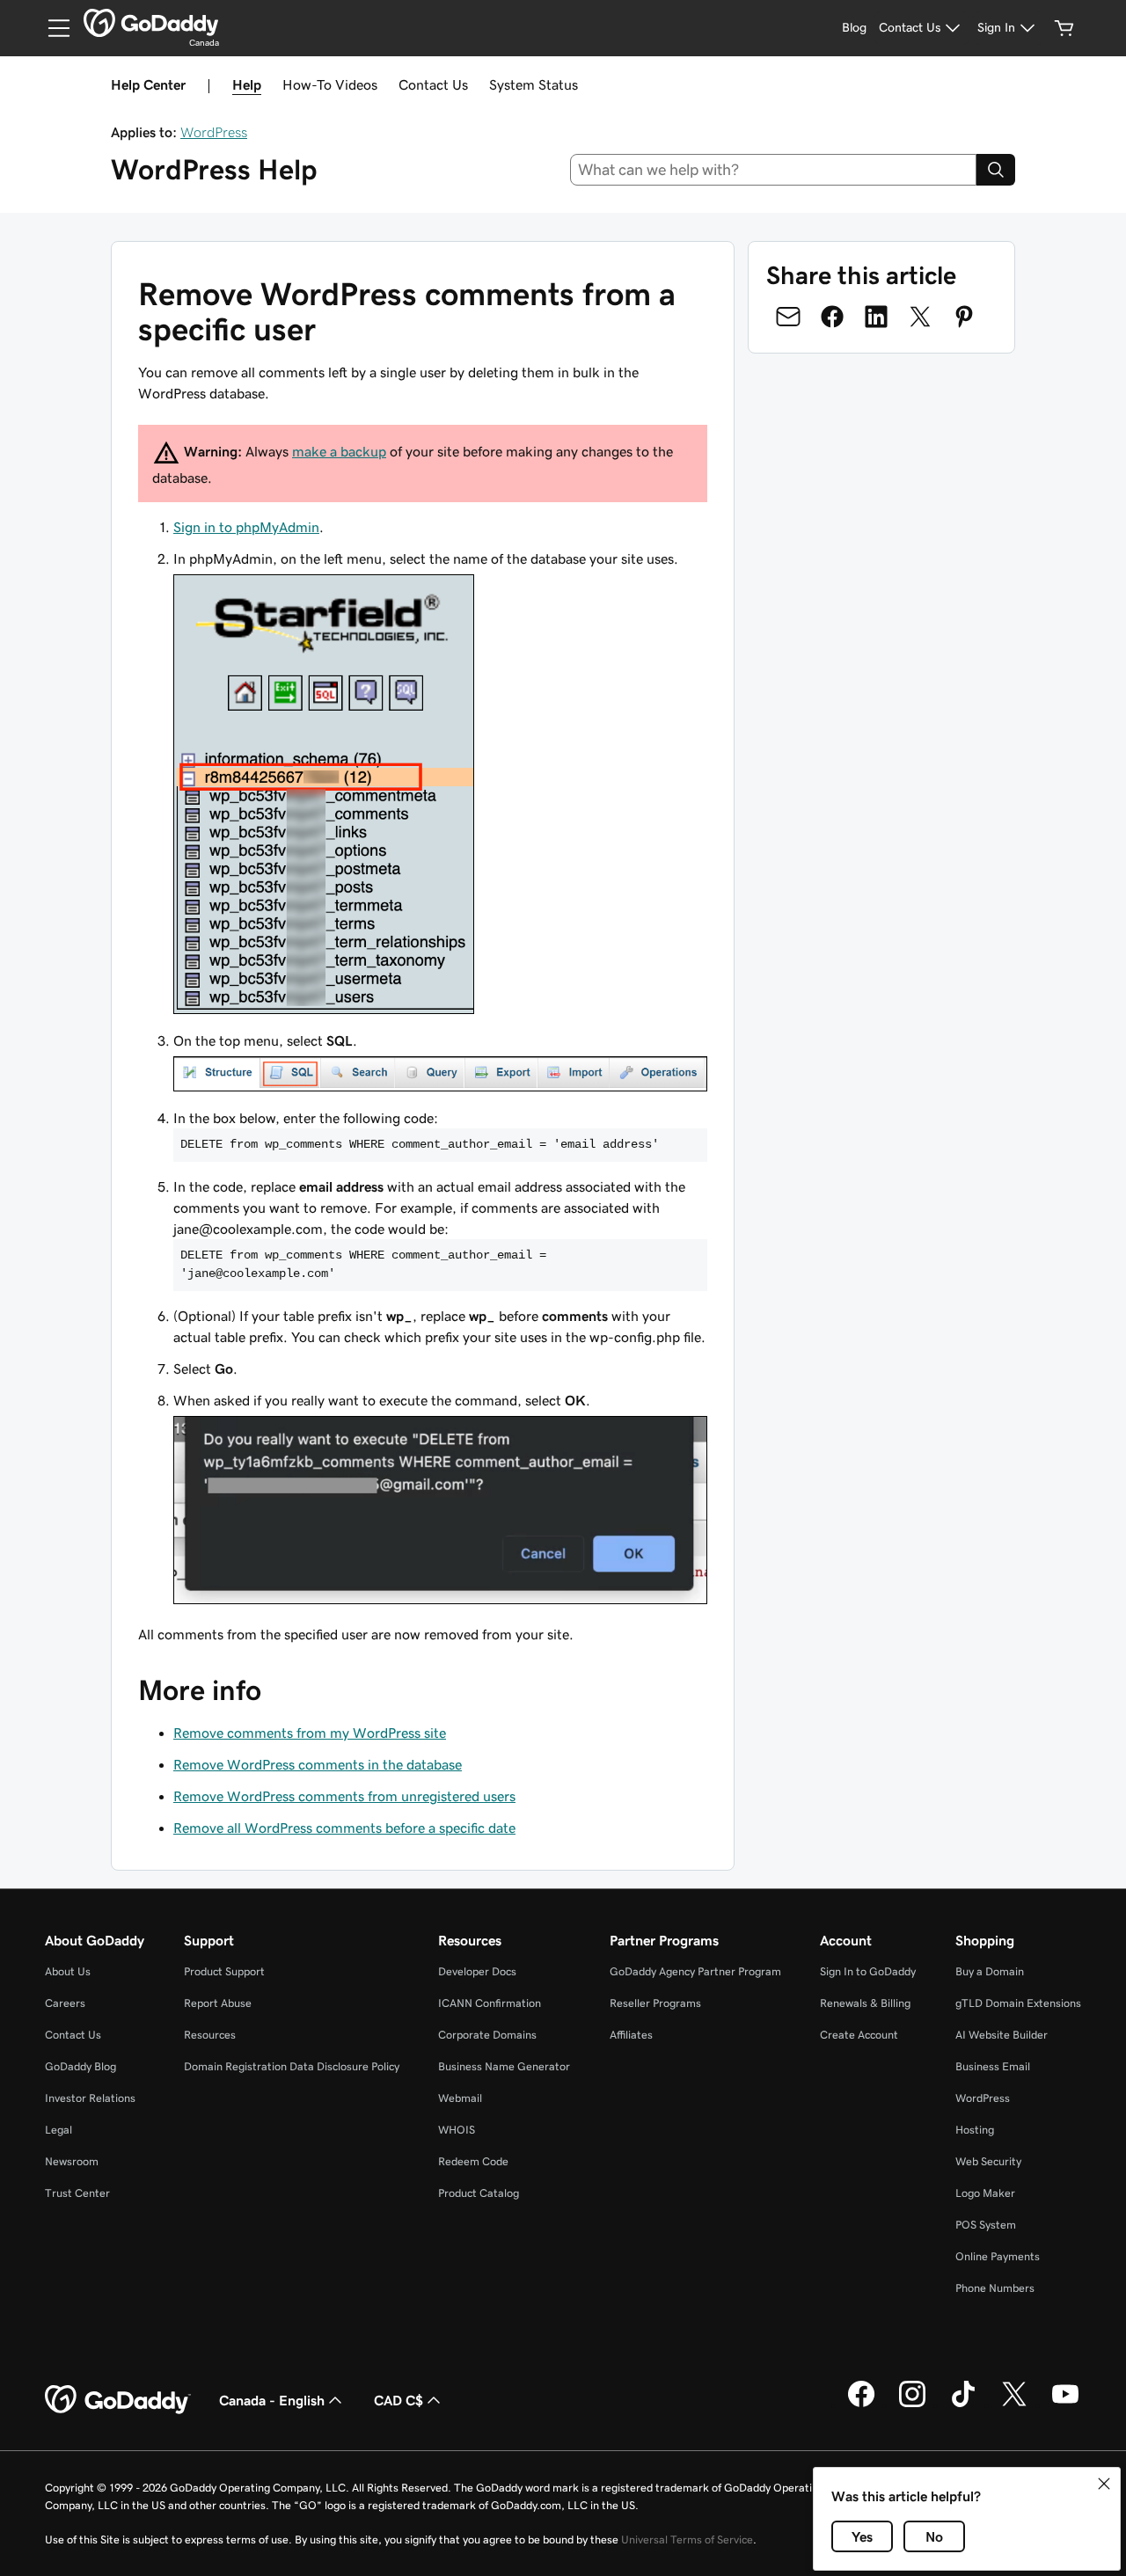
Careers (65, 2003)
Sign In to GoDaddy (868, 1971)
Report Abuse (218, 2003)
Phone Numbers (995, 2288)
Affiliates (631, 2035)
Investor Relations (90, 2098)
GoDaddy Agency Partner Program (695, 1971)
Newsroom (72, 2161)
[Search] (996, 170)
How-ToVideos (330, 84)
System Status (534, 84)
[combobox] (774, 170)
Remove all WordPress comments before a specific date (344, 1828)
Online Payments (998, 2256)
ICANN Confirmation (490, 2003)
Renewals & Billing (865, 2003)
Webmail (460, 2098)
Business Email (993, 2066)
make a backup (339, 451)
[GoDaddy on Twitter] (1014, 2405)
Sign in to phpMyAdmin (246, 527)
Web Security (988, 2161)
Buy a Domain (990, 1971)
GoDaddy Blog (80, 2066)
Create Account (859, 2035)
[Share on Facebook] (832, 317)
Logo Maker (985, 2193)
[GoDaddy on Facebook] (861, 2405)
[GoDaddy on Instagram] (912, 2405)
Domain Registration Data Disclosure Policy (292, 2066)
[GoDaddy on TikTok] (963, 2405)
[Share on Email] (788, 317)
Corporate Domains (487, 2035)
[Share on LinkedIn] (876, 317)
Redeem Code (473, 2161)
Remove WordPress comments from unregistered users (344, 1796)
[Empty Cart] (1064, 28)
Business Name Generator (504, 2066)
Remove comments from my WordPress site (310, 1733)
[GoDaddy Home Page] (118, 2400)
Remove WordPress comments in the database (318, 1764)
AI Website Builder (1002, 2035)
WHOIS (457, 2130)
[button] (1104, 2484)
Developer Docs (477, 1971)
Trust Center (77, 2193)
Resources (210, 2035)
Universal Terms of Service (687, 2540)
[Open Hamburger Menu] (52, 28)
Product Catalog (479, 2193)
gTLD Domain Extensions (1018, 2003)
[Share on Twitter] (920, 317)
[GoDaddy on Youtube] (1065, 2405)
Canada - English (272, 2400)
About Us (68, 1971)
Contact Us (433, 84)
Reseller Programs (655, 2003)
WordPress (214, 132)
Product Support (224, 1971)
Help (247, 84)
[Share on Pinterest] (964, 317)
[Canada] (151, 23)
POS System (986, 2225)
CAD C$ (398, 2400)
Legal (58, 2130)
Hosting (975, 2130)
